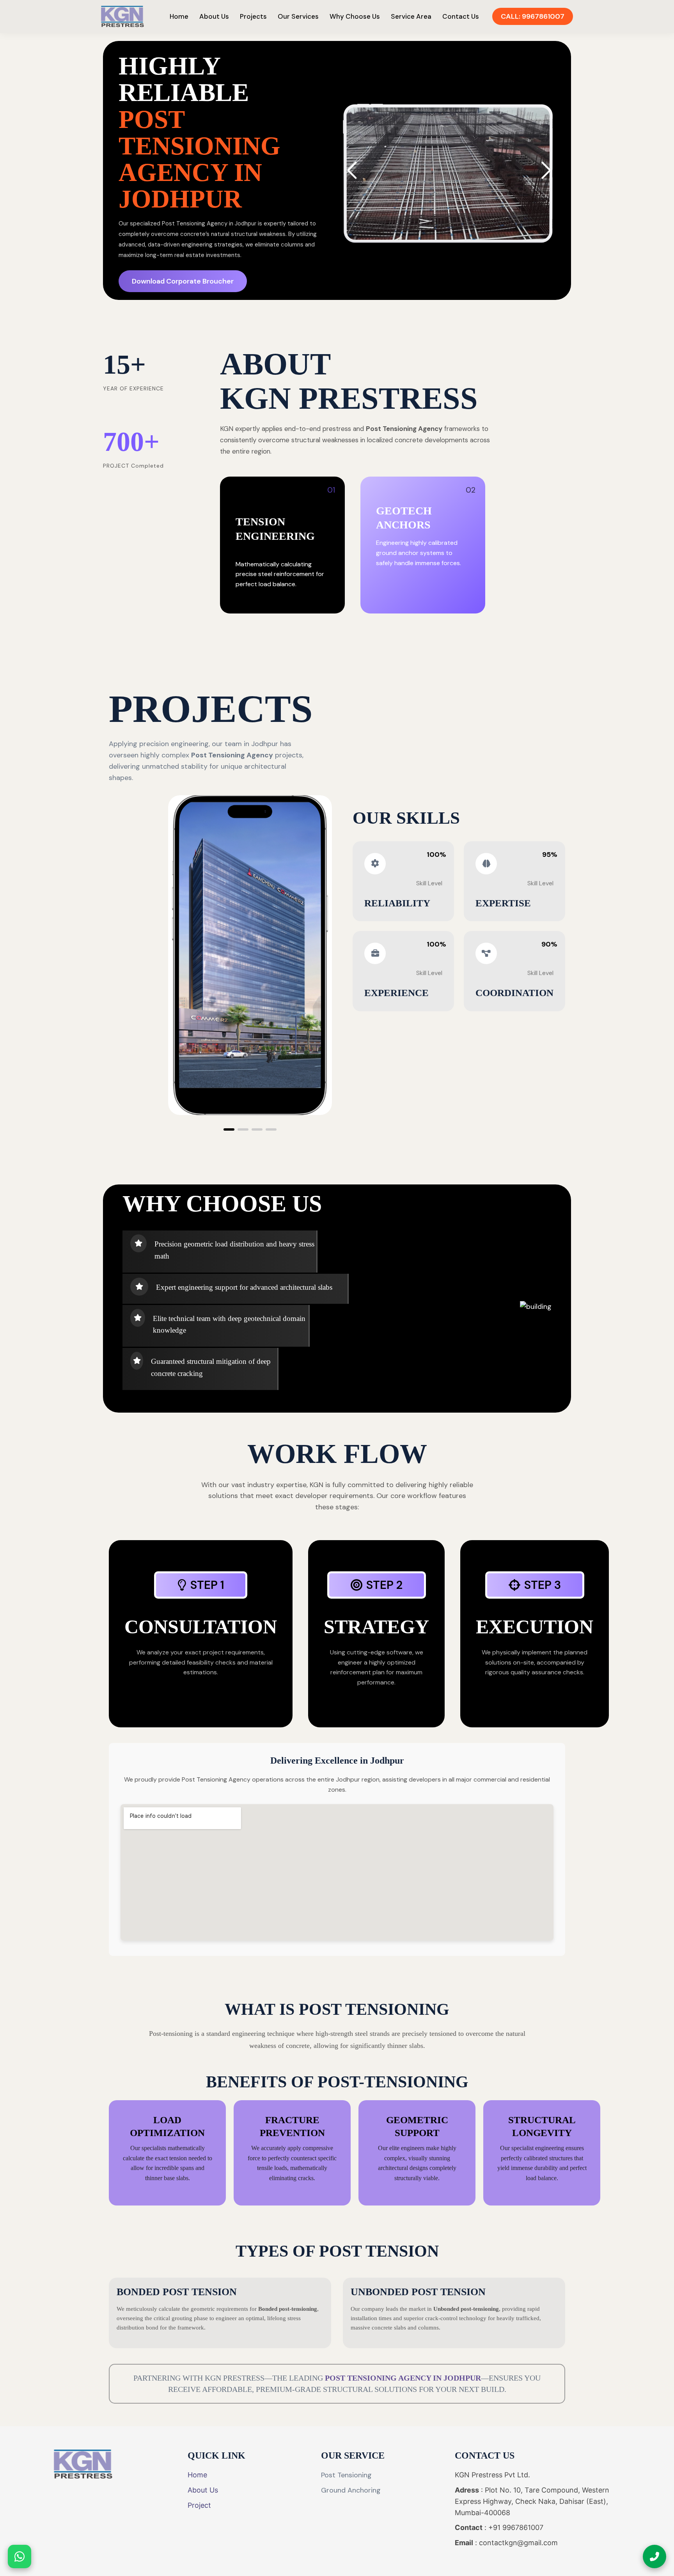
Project (199, 2505)
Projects (253, 16)
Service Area (411, 16)
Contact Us (461, 16)
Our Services (298, 16)
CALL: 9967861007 (533, 16)
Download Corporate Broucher (183, 281)
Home (179, 16)
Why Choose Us (355, 16)
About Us (214, 16)
